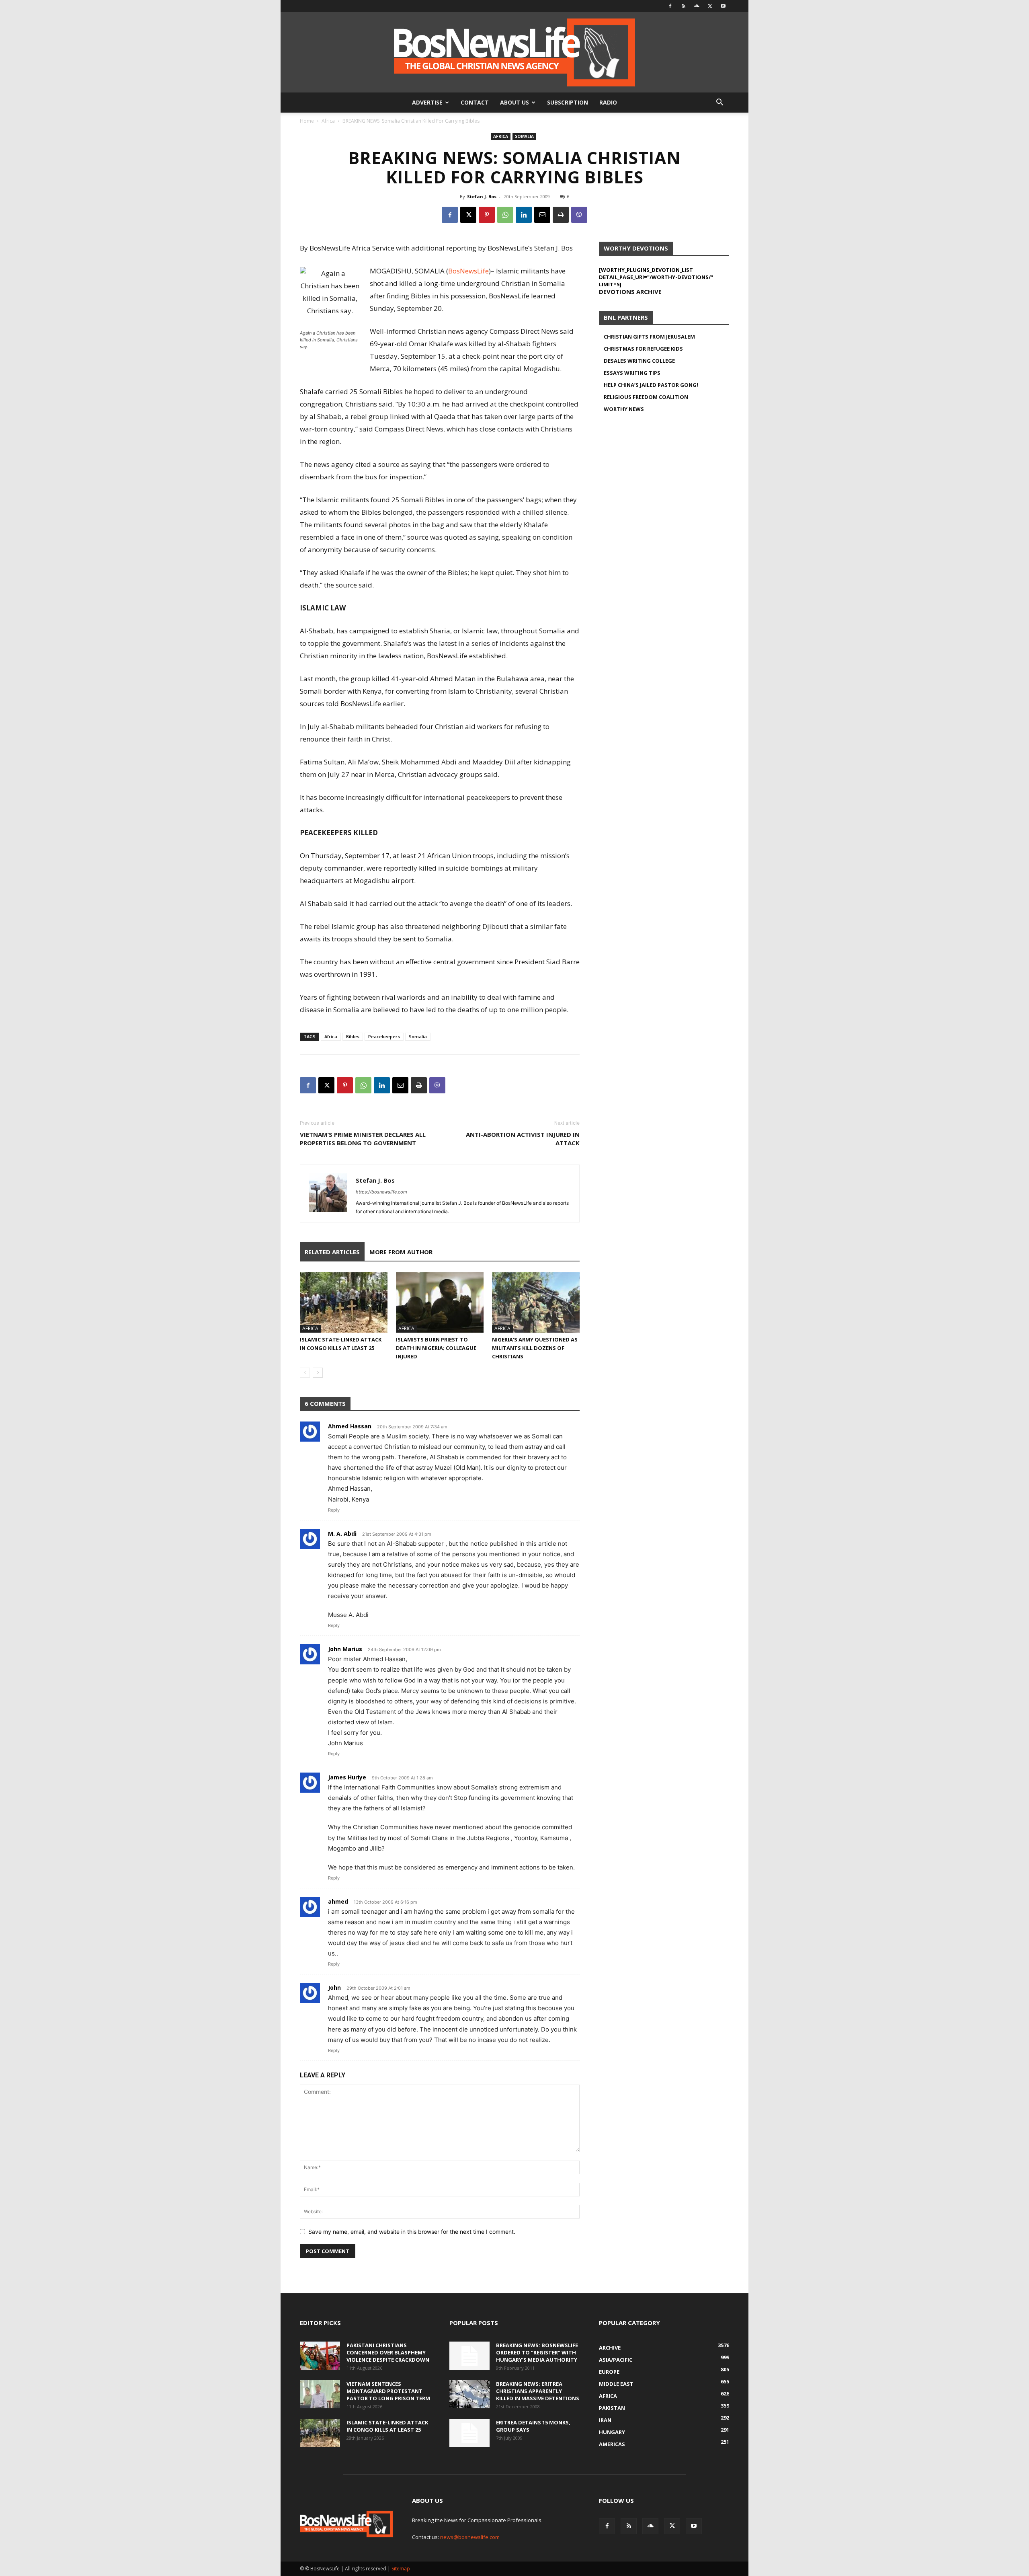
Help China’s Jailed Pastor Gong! (651, 385)
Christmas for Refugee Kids (643, 349)
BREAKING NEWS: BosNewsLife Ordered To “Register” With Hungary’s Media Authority (537, 2352)
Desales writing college (639, 361)
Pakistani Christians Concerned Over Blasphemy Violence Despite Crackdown (388, 2352)
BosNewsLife (468, 271)
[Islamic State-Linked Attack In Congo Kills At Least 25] (344, 1302)
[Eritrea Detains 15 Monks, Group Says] (469, 2433)
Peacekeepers (384, 1036)
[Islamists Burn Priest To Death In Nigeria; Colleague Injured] (440, 1302)
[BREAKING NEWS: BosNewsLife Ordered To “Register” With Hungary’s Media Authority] (469, 2356)
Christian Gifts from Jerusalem (649, 337)
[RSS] (683, 6)
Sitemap (401, 2569)
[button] (719, 103)
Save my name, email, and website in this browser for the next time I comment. (412, 2232)
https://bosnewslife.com (381, 1192)
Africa (328, 121)
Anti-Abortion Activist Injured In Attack (523, 1139)
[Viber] (579, 215)
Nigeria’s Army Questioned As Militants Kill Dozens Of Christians (535, 1348)
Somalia (524, 136)
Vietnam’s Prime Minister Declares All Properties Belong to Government (363, 1139)
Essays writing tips (632, 373)
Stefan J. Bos (482, 196)
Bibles (353, 1036)
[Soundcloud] (697, 6)
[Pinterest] (487, 215)
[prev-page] (305, 1373)
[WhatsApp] (505, 215)
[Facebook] (670, 6)
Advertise (427, 102)
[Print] (561, 215)
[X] (710, 6)
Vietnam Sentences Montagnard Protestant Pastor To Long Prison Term (388, 2391)
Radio (608, 102)
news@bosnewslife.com (470, 2537)
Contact (475, 102)
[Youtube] (723, 6)
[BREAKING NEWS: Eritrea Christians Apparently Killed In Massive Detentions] (469, 2394)
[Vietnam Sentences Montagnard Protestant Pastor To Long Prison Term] (320, 2394)
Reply (334, 1510)
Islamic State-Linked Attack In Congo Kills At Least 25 (387, 2426)
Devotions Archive (630, 292)
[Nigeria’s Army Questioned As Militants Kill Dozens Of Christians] (536, 1302)
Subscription (568, 102)
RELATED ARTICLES (332, 1252)
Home (307, 121)
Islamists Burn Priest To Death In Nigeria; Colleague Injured (436, 1348)
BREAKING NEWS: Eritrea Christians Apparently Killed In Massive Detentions (538, 2391)
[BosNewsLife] (514, 52)
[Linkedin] (524, 215)
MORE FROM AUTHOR (401, 1252)
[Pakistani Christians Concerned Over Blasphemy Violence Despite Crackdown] (320, 2356)
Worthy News (624, 409)
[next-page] (318, 1373)
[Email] (542, 215)
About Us (514, 102)
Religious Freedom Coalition (646, 397)
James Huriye (347, 1777)
